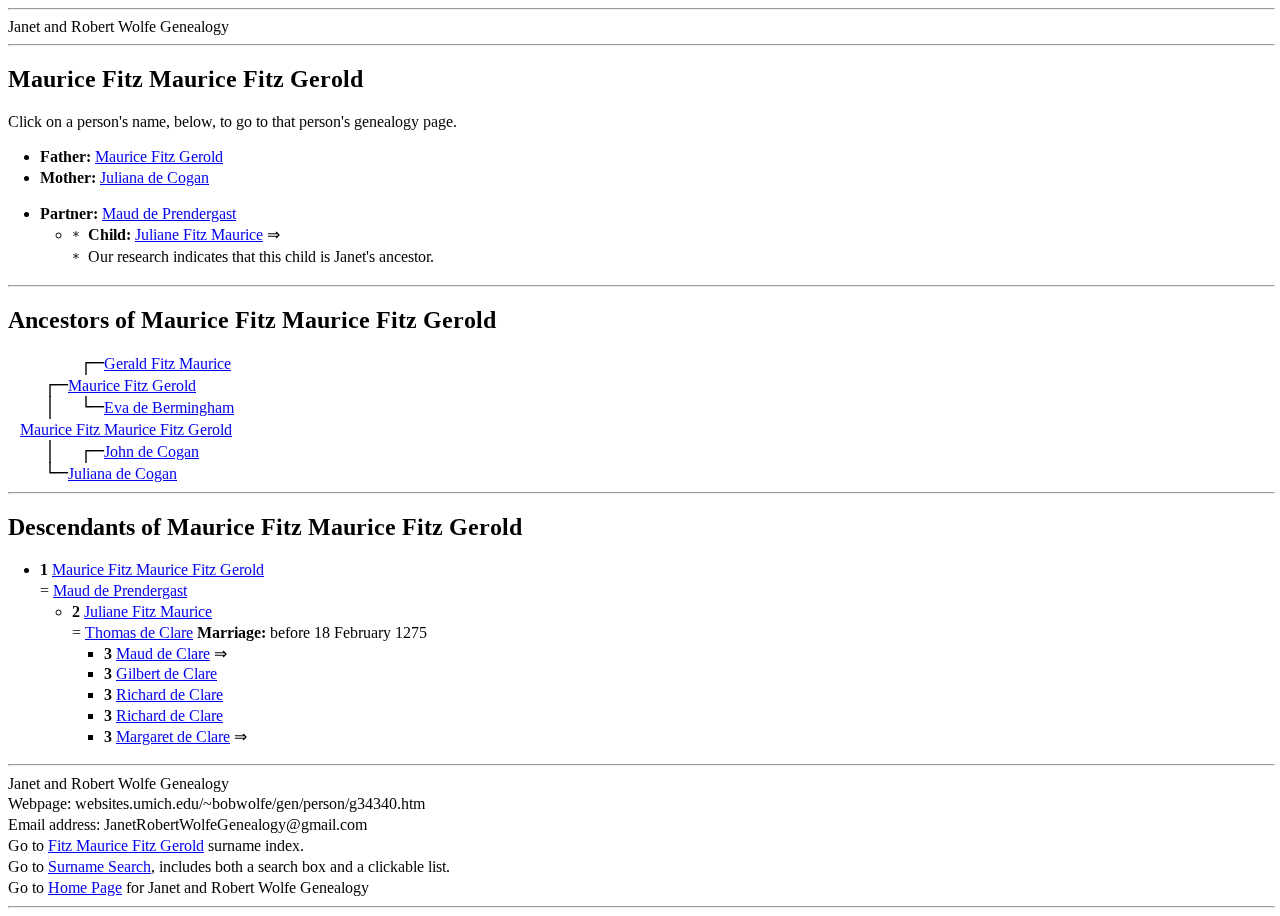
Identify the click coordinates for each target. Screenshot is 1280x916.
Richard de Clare (169, 694)
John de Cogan (151, 451)
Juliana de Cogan (154, 177)
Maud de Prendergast (169, 213)
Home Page (85, 887)
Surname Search (99, 866)
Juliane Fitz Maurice (199, 234)
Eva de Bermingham (169, 407)
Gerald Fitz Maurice (167, 363)
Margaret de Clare (173, 736)
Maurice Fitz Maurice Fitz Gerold (126, 429)
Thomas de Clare (139, 632)
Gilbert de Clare (166, 673)
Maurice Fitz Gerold (159, 156)
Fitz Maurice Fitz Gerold (126, 845)
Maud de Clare (163, 653)
